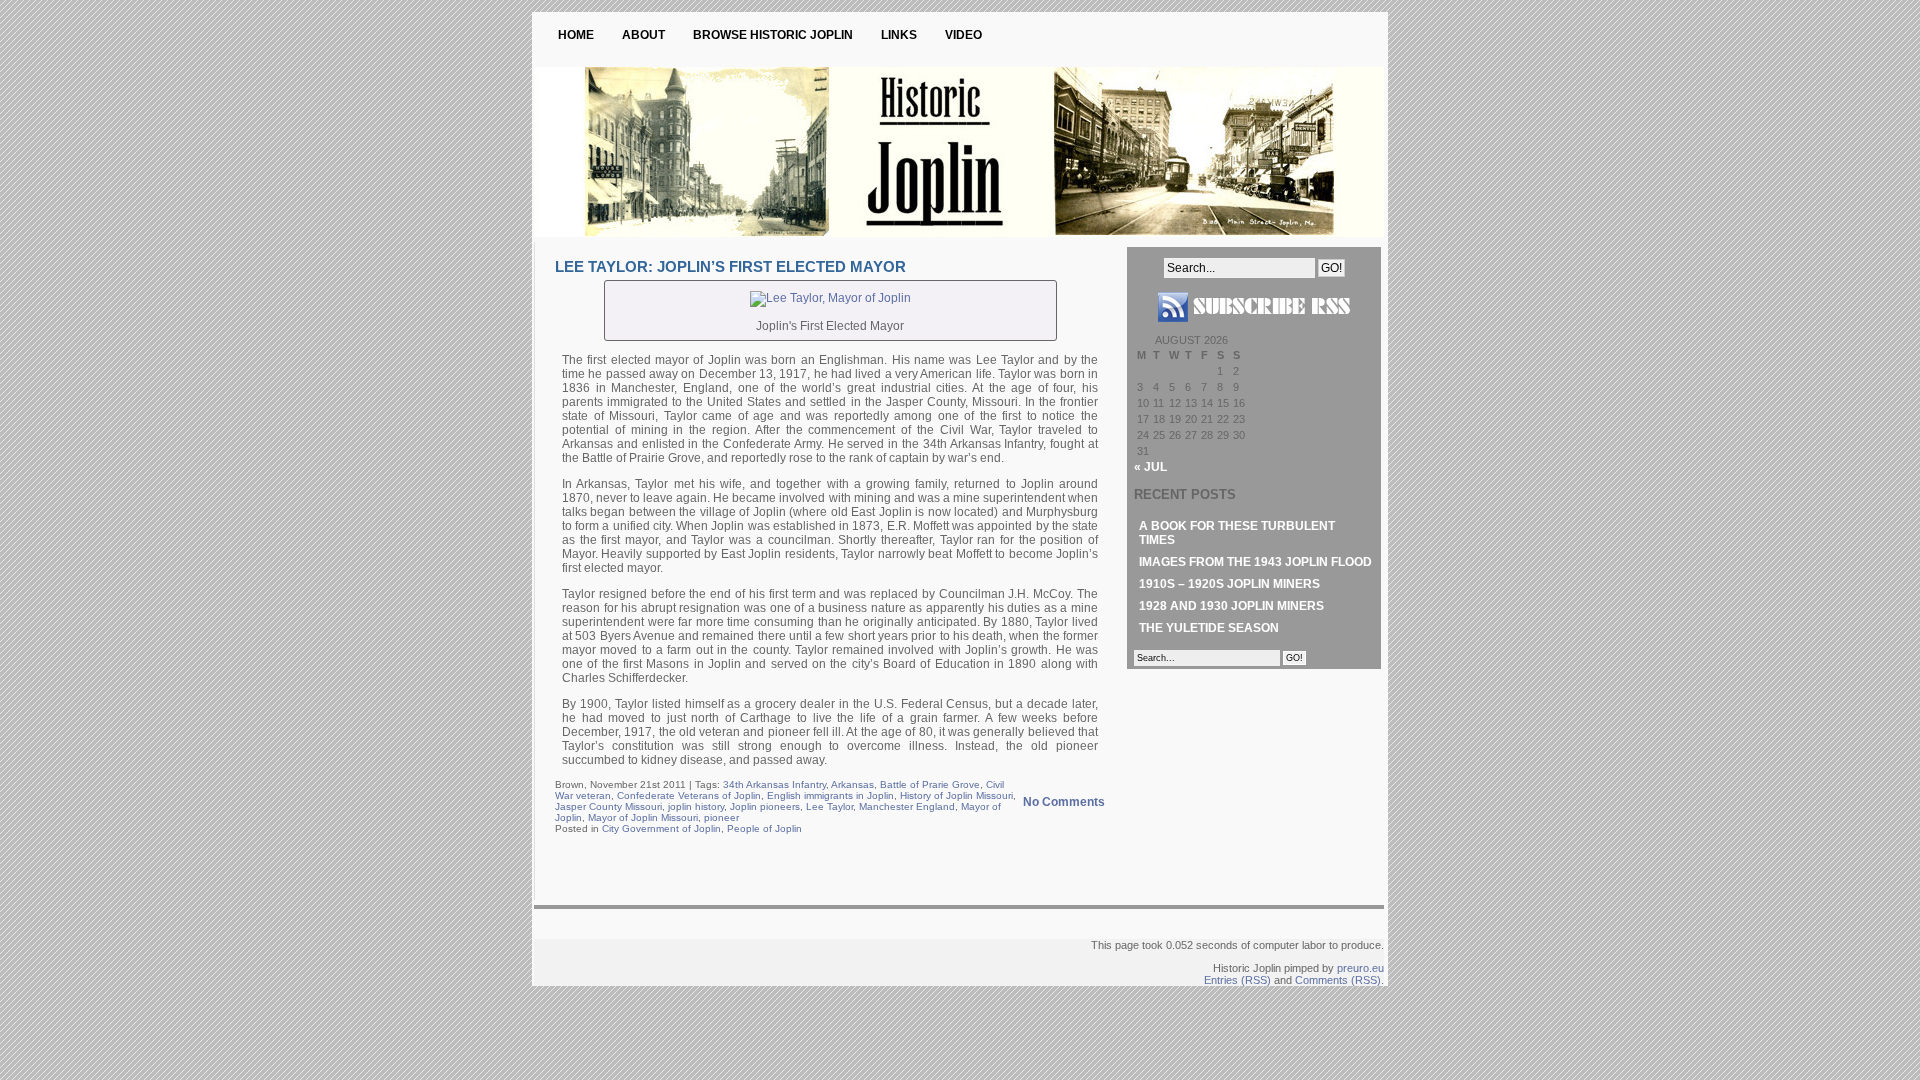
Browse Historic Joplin (773, 35)
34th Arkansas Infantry (774, 784)
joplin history (696, 806)
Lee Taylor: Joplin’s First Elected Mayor (730, 266)
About (643, 35)
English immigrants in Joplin (830, 795)
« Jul (1150, 467)
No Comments (1064, 802)
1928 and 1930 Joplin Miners (1231, 606)
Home (576, 35)
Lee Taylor (829, 806)
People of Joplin (764, 828)
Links (899, 35)
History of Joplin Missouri (956, 795)
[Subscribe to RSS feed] (1254, 330)
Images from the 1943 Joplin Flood (1255, 562)
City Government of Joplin (661, 828)
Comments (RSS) (1338, 980)
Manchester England (907, 806)
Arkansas (852, 784)
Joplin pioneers (765, 806)
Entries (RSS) (1237, 980)
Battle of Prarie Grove (930, 784)
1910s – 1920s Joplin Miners (1229, 584)
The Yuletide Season (1209, 628)
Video (963, 35)
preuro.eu (1360, 968)
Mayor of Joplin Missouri (643, 817)
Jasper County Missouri (608, 806)
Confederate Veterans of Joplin (689, 795)
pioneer (721, 817)
